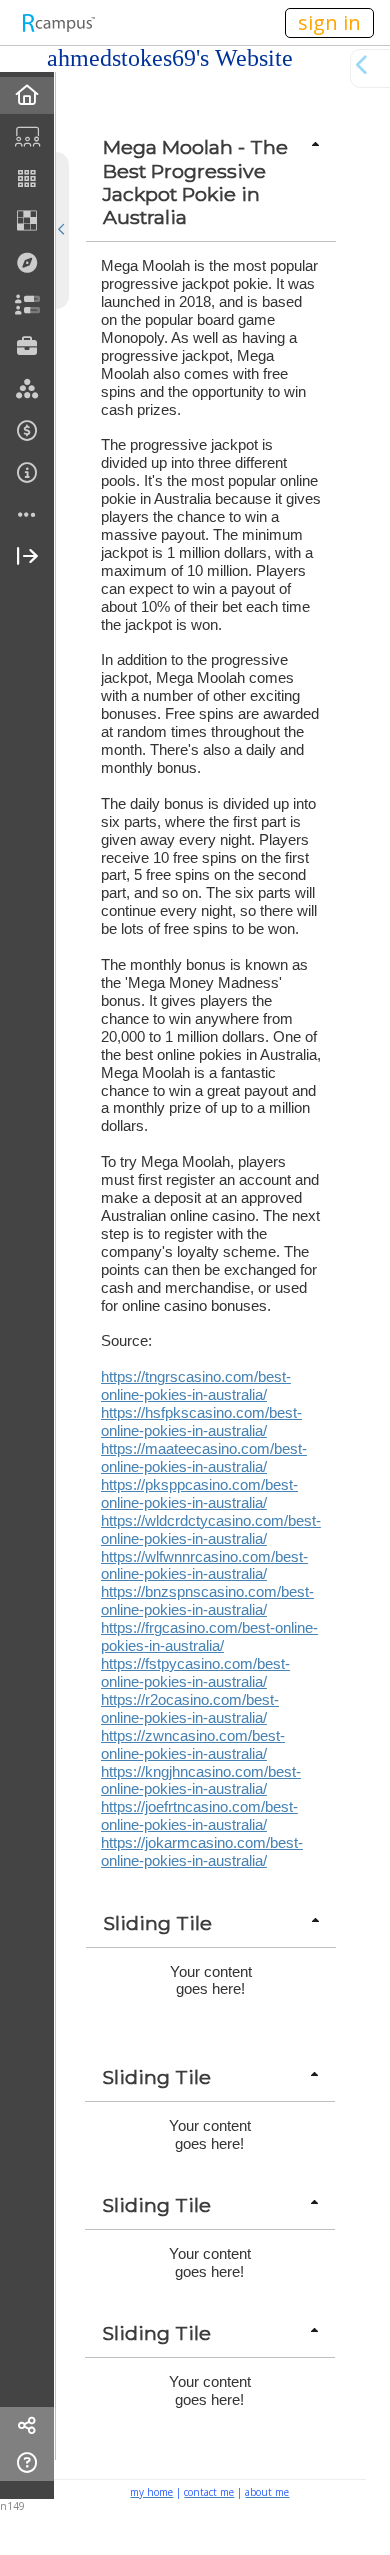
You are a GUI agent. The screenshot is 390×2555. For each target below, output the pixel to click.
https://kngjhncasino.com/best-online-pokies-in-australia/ (201, 1780)
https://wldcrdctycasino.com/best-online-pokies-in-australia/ (211, 1529)
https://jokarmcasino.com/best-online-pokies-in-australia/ (202, 1851)
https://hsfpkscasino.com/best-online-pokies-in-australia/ (201, 1421)
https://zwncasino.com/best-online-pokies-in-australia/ (193, 1744)
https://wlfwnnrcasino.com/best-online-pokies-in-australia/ (204, 1565)
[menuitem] (27, 95)
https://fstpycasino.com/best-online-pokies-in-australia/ (195, 1672)
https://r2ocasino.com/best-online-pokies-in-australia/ (190, 1708)
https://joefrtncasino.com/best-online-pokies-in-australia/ (199, 1815)
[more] (27, 515)
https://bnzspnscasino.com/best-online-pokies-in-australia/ (207, 1600)
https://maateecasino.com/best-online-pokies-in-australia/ (204, 1457)
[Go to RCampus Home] (58, 22)
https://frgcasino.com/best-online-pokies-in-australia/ (209, 1636)
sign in (329, 22)
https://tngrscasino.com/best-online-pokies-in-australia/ (196, 1385)
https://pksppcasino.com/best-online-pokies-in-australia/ (199, 1493)
